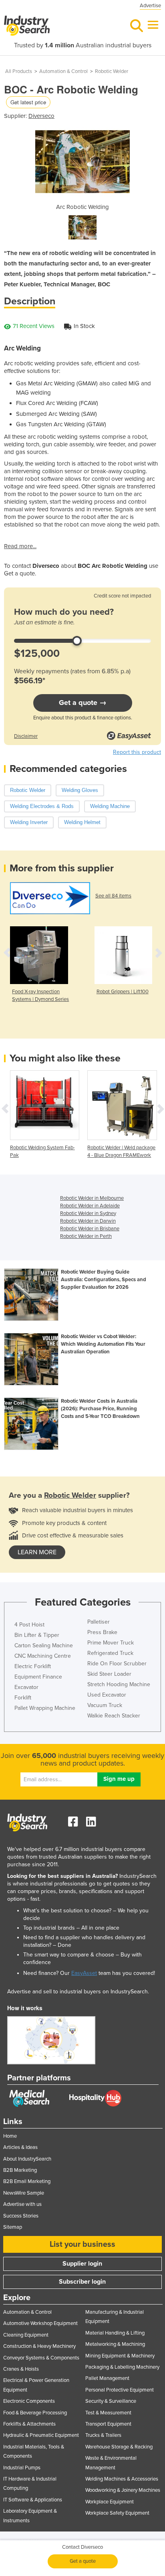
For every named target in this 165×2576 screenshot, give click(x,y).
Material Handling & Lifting (115, 2333)
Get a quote (83, 2561)
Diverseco (41, 116)
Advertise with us (22, 2204)
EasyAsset (84, 1973)
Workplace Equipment (110, 2502)
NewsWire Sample (24, 2193)
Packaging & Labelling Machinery (122, 2367)
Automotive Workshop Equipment (40, 2323)
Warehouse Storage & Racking (119, 2447)
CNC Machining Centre (43, 1656)
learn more (37, 1552)
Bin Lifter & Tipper (37, 1635)
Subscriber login (82, 2282)
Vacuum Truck (105, 1705)
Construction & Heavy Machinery (39, 2346)
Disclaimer (26, 736)
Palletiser (99, 1622)
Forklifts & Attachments (29, 2424)
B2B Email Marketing (27, 2181)
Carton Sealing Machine (44, 1645)
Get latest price (28, 102)
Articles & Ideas (20, 2147)
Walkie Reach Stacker (114, 1716)
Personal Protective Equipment (120, 2390)
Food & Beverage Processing (35, 2413)
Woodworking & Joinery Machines (123, 2490)
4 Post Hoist (29, 1625)
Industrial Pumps (22, 2468)
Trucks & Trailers (103, 2435)
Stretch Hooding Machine (119, 1684)
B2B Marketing (20, 2170)
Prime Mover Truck (111, 1643)
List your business (82, 2244)
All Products (19, 71)
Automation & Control (63, 71)
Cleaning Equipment (26, 2335)
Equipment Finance (38, 1677)
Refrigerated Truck (110, 1653)
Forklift (23, 1698)
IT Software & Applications (33, 2500)
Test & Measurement (108, 2413)
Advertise (150, 6)
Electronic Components (29, 2401)
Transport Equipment (108, 2424)
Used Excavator (107, 1695)
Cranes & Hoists (21, 2369)
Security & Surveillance (111, 2401)
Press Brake (102, 1632)
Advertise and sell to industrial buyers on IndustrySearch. (78, 1992)
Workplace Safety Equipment (117, 2513)
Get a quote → (83, 703)
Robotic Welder (112, 71)
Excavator (26, 1687)
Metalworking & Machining (115, 2344)
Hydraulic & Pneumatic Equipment (41, 2435)
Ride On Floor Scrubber (117, 1664)
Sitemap (13, 2227)
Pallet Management (107, 2378)
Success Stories (21, 2216)
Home (10, 2136)
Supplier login (82, 2264)
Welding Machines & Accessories (122, 2479)
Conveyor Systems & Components (41, 2358)
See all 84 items (113, 896)
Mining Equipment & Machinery (120, 2356)
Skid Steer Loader (109, 1674)
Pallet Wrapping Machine (45, 1708)
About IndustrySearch (27, 2159)
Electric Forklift (33, 1666)
